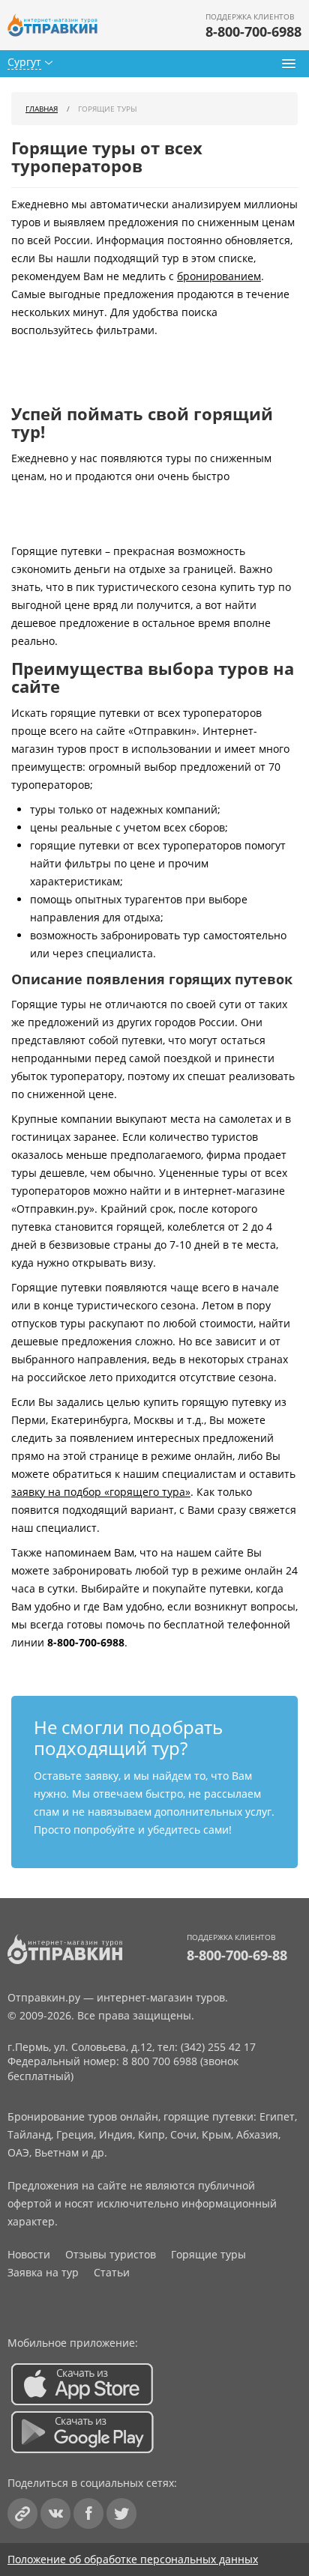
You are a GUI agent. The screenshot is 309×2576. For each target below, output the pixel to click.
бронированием (219, 276)
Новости (29, 2254)
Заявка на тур (43, 2272)
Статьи (112, 2272)
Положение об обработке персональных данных (133, 2559)
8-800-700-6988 (253, 31)
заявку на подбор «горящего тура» (101, 1492)
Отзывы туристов (111, 2254)
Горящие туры (208, 2254)
